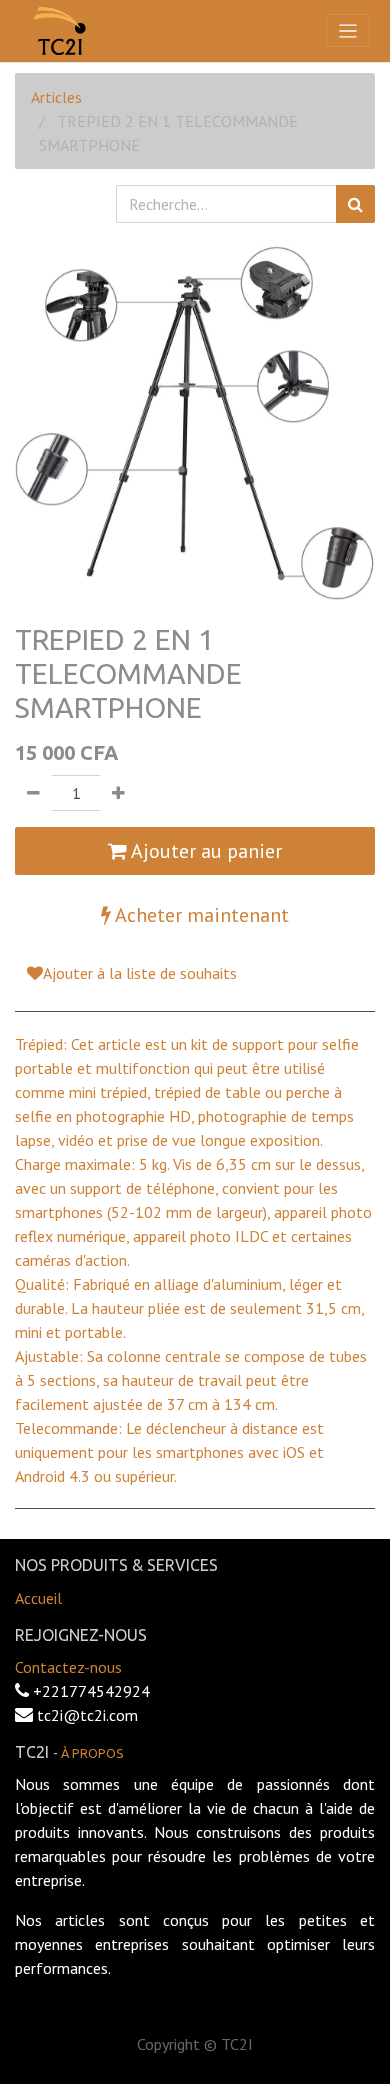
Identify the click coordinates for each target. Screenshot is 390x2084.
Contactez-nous (68, 1667)
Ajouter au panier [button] (204, 851)
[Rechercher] (355, 204)
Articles (56, 97)
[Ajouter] (118, 793)
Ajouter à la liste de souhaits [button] (140, 973)
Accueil (38, 1598)
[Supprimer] (33, 793)
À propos (92, 1753)
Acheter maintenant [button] (200, 915)
